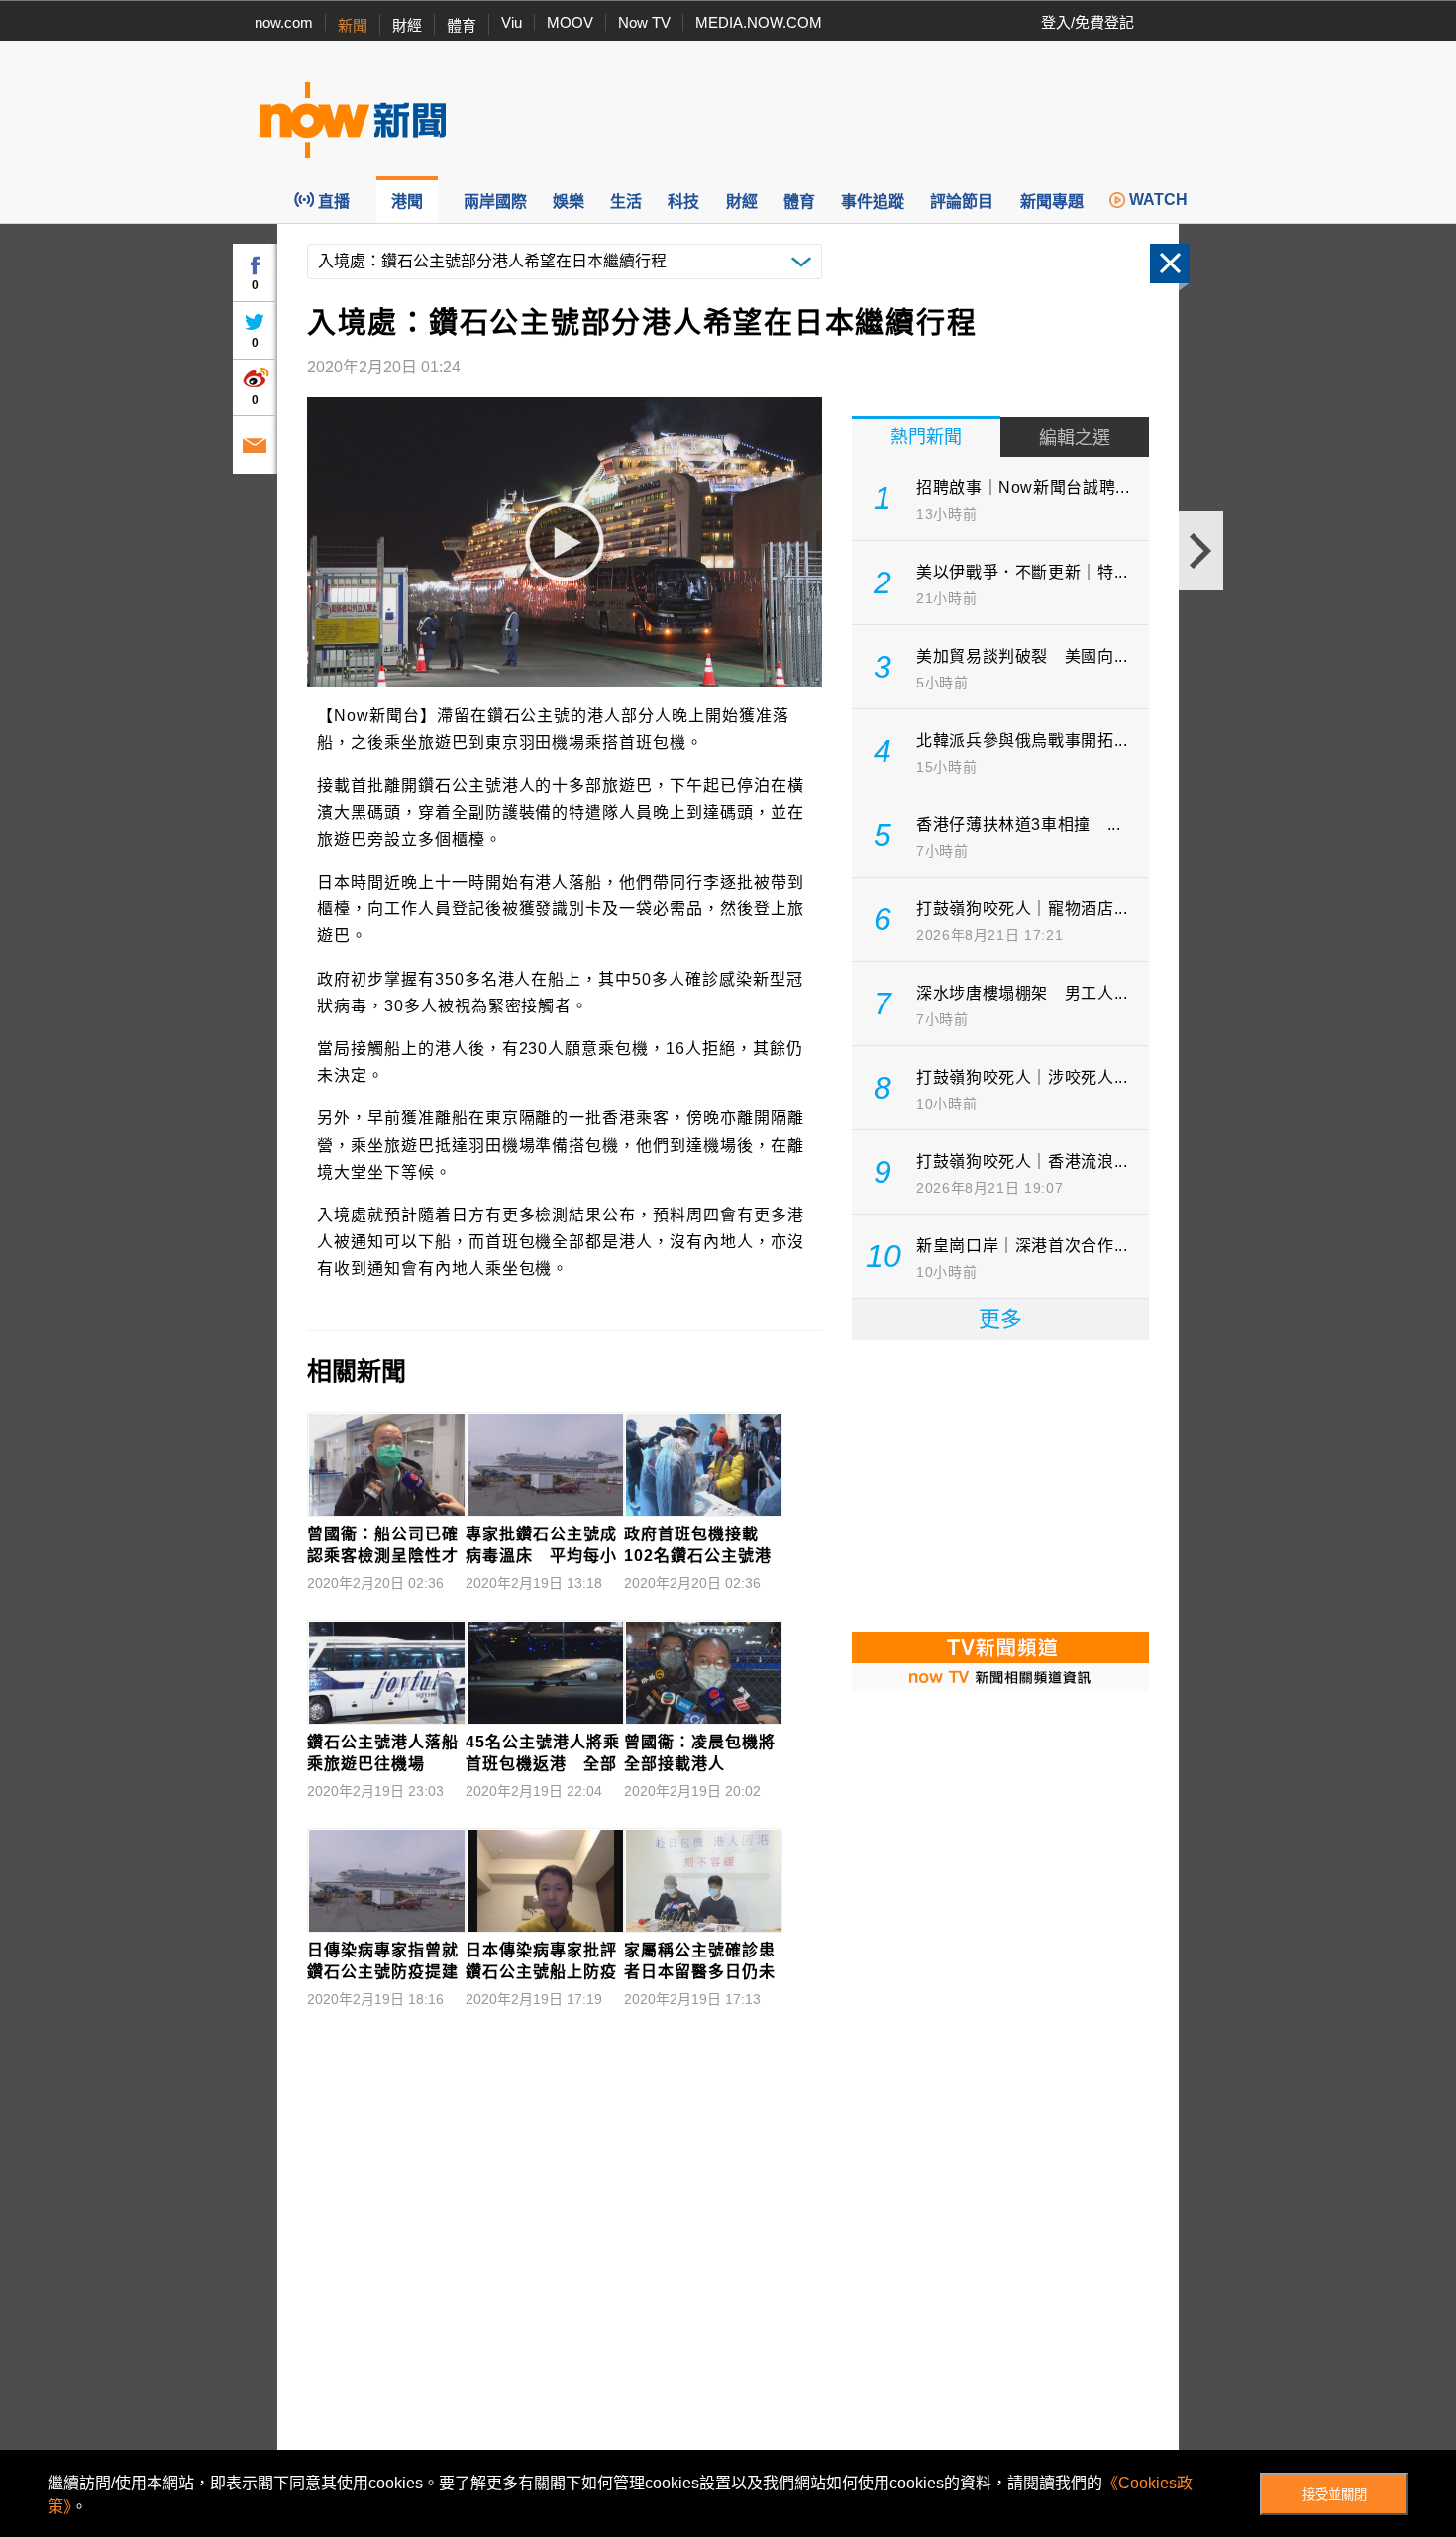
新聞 (353, 25)
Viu (512, 22)
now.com (284, 22)
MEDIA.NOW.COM (759, 22)
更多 (1000, 1319)
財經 (407, 25)
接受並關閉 (1335, 2495)
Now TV (644, 22)
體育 (462, 25)
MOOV (570, 22)
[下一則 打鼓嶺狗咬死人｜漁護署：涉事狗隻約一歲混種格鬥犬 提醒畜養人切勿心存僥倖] (1201, 551)
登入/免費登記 (1088, 22)
